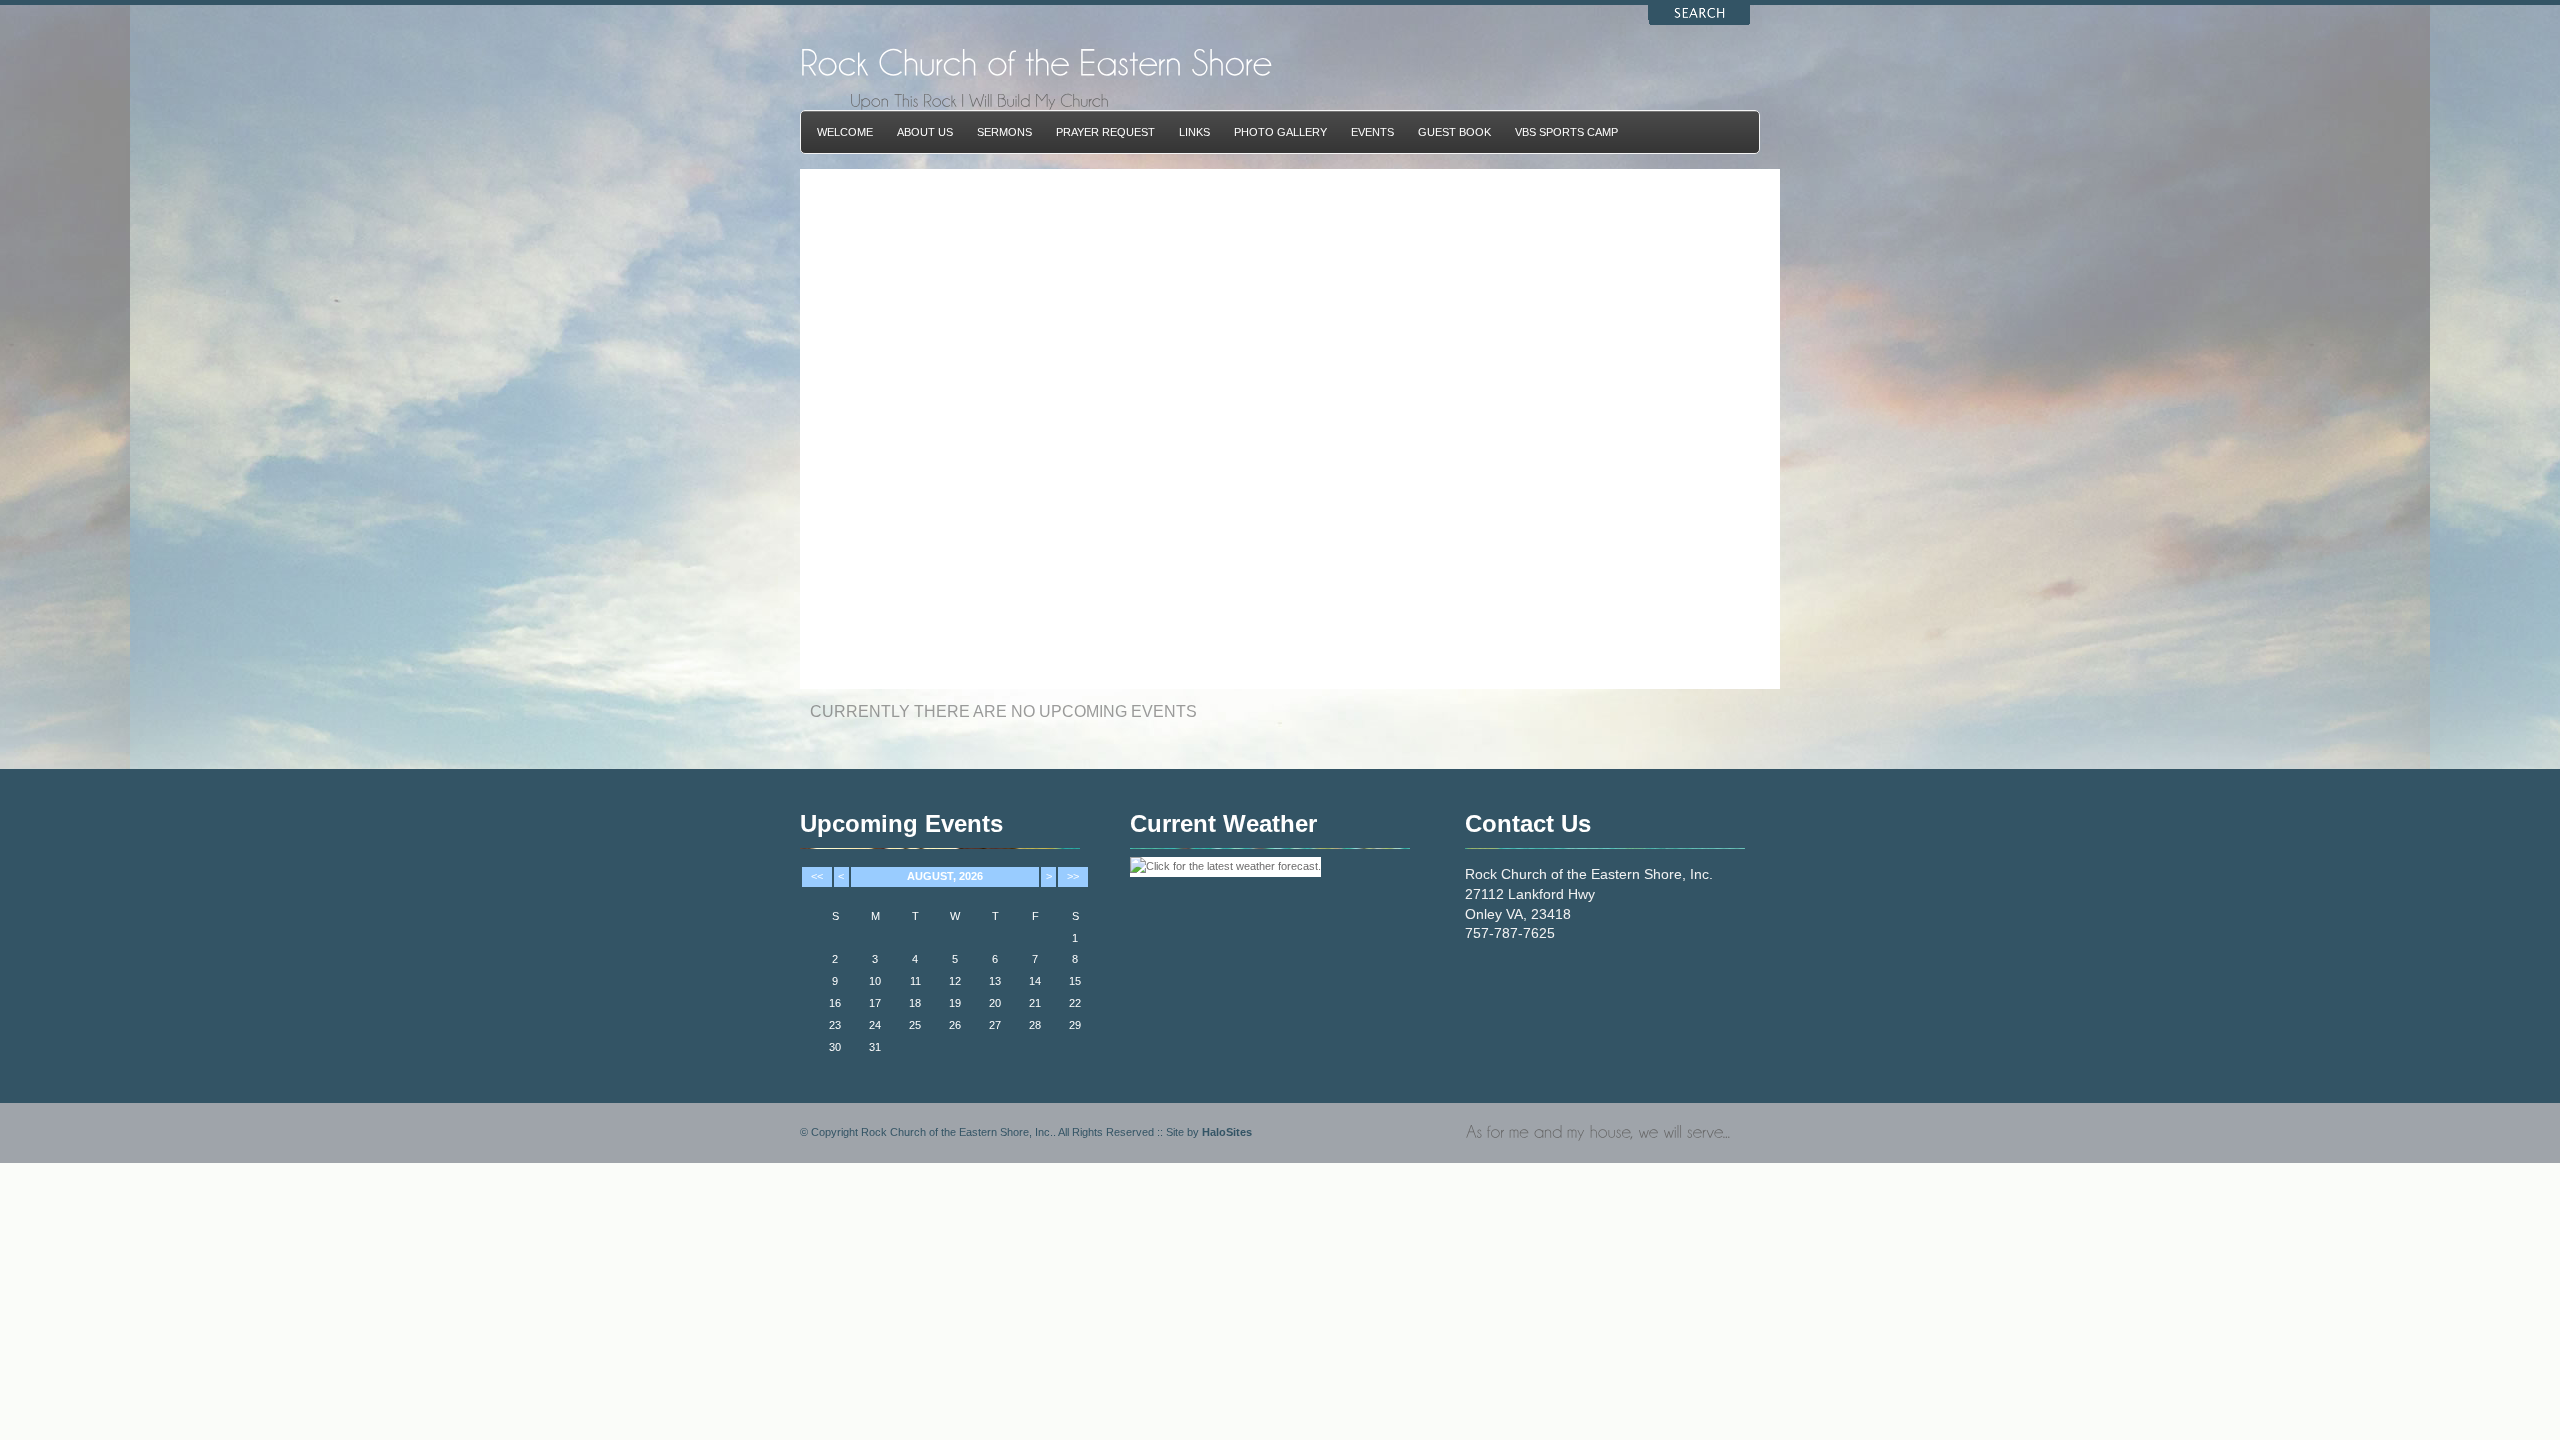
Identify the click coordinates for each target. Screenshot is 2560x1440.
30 (835, 1047)
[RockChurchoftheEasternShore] (1036, 61)
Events (1372, 132)
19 (955, 1003)
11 (915, 981)
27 (995, 1025)
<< (817, 876)
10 (875, 981)
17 (875, 1003)
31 (875, 1047)
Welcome (845, 132)
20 (995, 1003)
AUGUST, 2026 (945, 876)
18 (915, 1003)
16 (835, 1003)
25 (915, 1025)
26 (955, 1025)
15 (1075, 981)
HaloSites (1227, 1132)
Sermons (1004, 132)
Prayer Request (1105, 132)
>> (1073, 876)
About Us (925, 132)
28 (1035, 1025)
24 (875, 1025)
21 (1035, 1003)
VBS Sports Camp (1566, 132)
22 (1075, 1003)
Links (1194, 132)
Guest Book (1454, 132)
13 (995, 981)
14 (1035, 981)
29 (1075, 1025)
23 (835, 1025)
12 (955, 981)
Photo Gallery (1280, 132)
